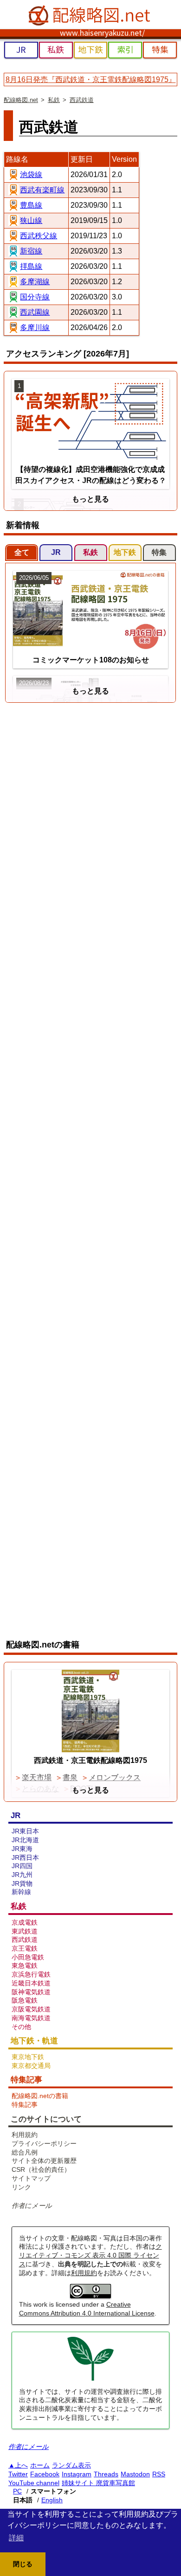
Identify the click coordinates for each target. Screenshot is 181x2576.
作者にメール (32, 2206)
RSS (159, 2474)
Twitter (18, 2474)
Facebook (45, 2474)
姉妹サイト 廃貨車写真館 (98, 2483)
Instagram (77, 2474)
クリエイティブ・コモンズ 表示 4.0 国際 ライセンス (90, 2255)
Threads (106, 2474)
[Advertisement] (90, 801)
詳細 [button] (16, 2538)
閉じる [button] (23, 2564)
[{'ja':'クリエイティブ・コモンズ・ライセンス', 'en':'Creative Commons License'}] (90, 2296)
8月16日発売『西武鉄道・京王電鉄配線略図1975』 (91, 80)
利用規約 (84, 2273)
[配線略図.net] (90, 16)
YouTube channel (34, 2483)
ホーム (40, 2465)
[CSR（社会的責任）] (90, 2379)
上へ (21, 2465)
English (52, 2500)
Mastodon (135, 2474)
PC (17, 2491)
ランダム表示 (71, 2465)
